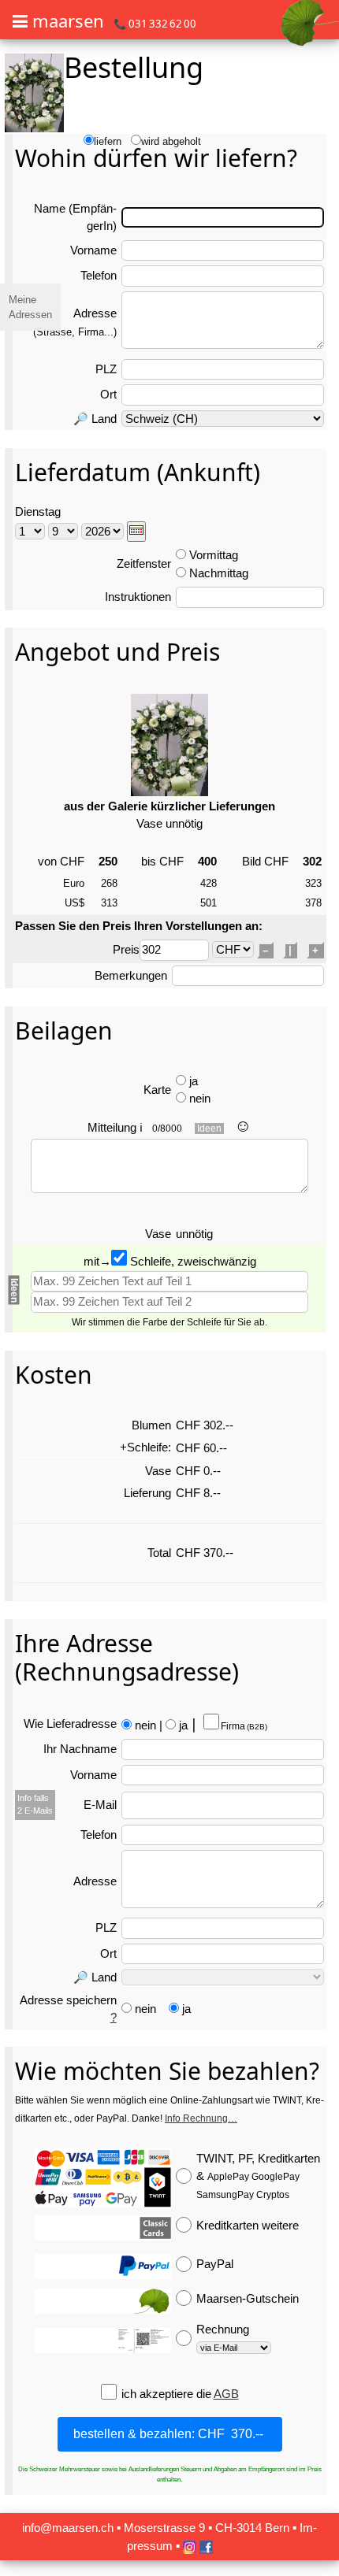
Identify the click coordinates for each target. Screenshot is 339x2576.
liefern (108, 141)
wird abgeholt (171, 141)
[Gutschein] (103, 2301)
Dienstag (38, 511)
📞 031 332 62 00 (155, 24)
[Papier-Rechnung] (103, 2341)
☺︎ (243, 1126)
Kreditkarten (248, 2225)
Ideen (209, 1129)
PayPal (215, 2264)
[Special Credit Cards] (103, 2228)
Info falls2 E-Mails (35, 1804)
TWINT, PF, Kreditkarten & (258, 2176)
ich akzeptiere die (168, 2394)
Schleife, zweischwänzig (192, 1261)
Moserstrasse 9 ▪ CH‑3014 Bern (207, 2528)
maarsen (68, 20)
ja (194, 1081)
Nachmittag (219, 573)
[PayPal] (103, 2267)
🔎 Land (95, 419)
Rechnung (223, 2329)
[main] (169, 1286)
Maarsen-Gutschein (248, 2298)
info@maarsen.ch (68, 2528)
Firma (243, 1726)
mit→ (97, 1261)
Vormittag (214, 555)
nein (200, 1098)
